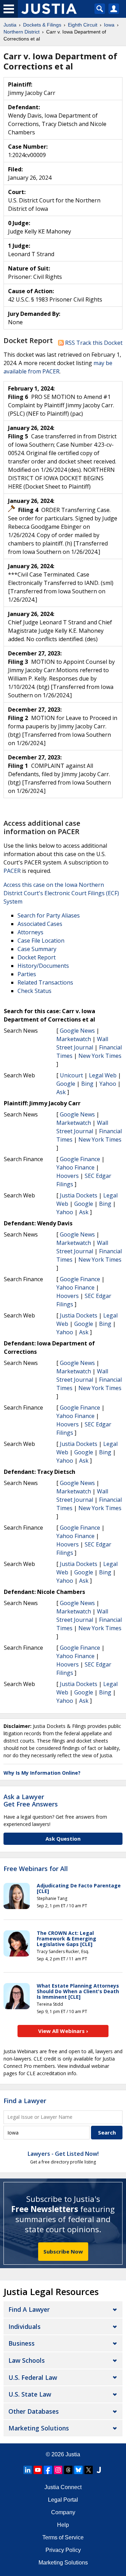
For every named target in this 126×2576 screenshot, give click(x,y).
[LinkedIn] (28, 2470)
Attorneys (30, 932)
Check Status (34, 991)
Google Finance (80, 1159)
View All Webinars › (63, 2031)
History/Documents (43, 966)
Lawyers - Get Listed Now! (63, 2154)
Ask (61, 1092)
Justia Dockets (79, 1195)
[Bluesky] (78, 2470)
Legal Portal (63, 2500)
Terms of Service (63, 2537)
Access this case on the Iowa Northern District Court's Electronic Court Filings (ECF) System (61, 893)
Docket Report (37, 957)
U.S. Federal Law (33, 2377)
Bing (87, 1084)
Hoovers (68, 1176)
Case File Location (41, 941)
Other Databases (34, 2411)
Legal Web (103, 1075)
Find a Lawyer (25, 2101)
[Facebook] (48, 2470)
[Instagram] (58, 2470)
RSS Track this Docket (93, 343)
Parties (27, 974)
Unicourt (71, 1075)
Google (66, 1084)
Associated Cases (40, 924)
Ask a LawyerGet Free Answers (31, 1801)
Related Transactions (45, 982)
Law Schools (27, 2360)
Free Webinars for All (36, 1869)
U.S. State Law (30, 2394)
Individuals (24, 2326)
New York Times (100, 1056)
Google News (77, 1031)
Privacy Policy (63, 2550)
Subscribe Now (63, 2251)
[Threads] (68, 2470)
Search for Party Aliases (49, 915)
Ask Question (63, 1839)
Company (63, 2512)
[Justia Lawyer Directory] (99, 2470)
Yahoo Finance (75, 1167)
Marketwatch (74, 1039)
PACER (12, 871)
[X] (89, 2470)
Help (63, 2525)
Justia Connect (63, 2487)
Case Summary (37, 949)
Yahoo (108, 1084)
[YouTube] (38, 2470)
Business (22, 2343)
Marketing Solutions (39, 2428)
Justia (73, 2454)
